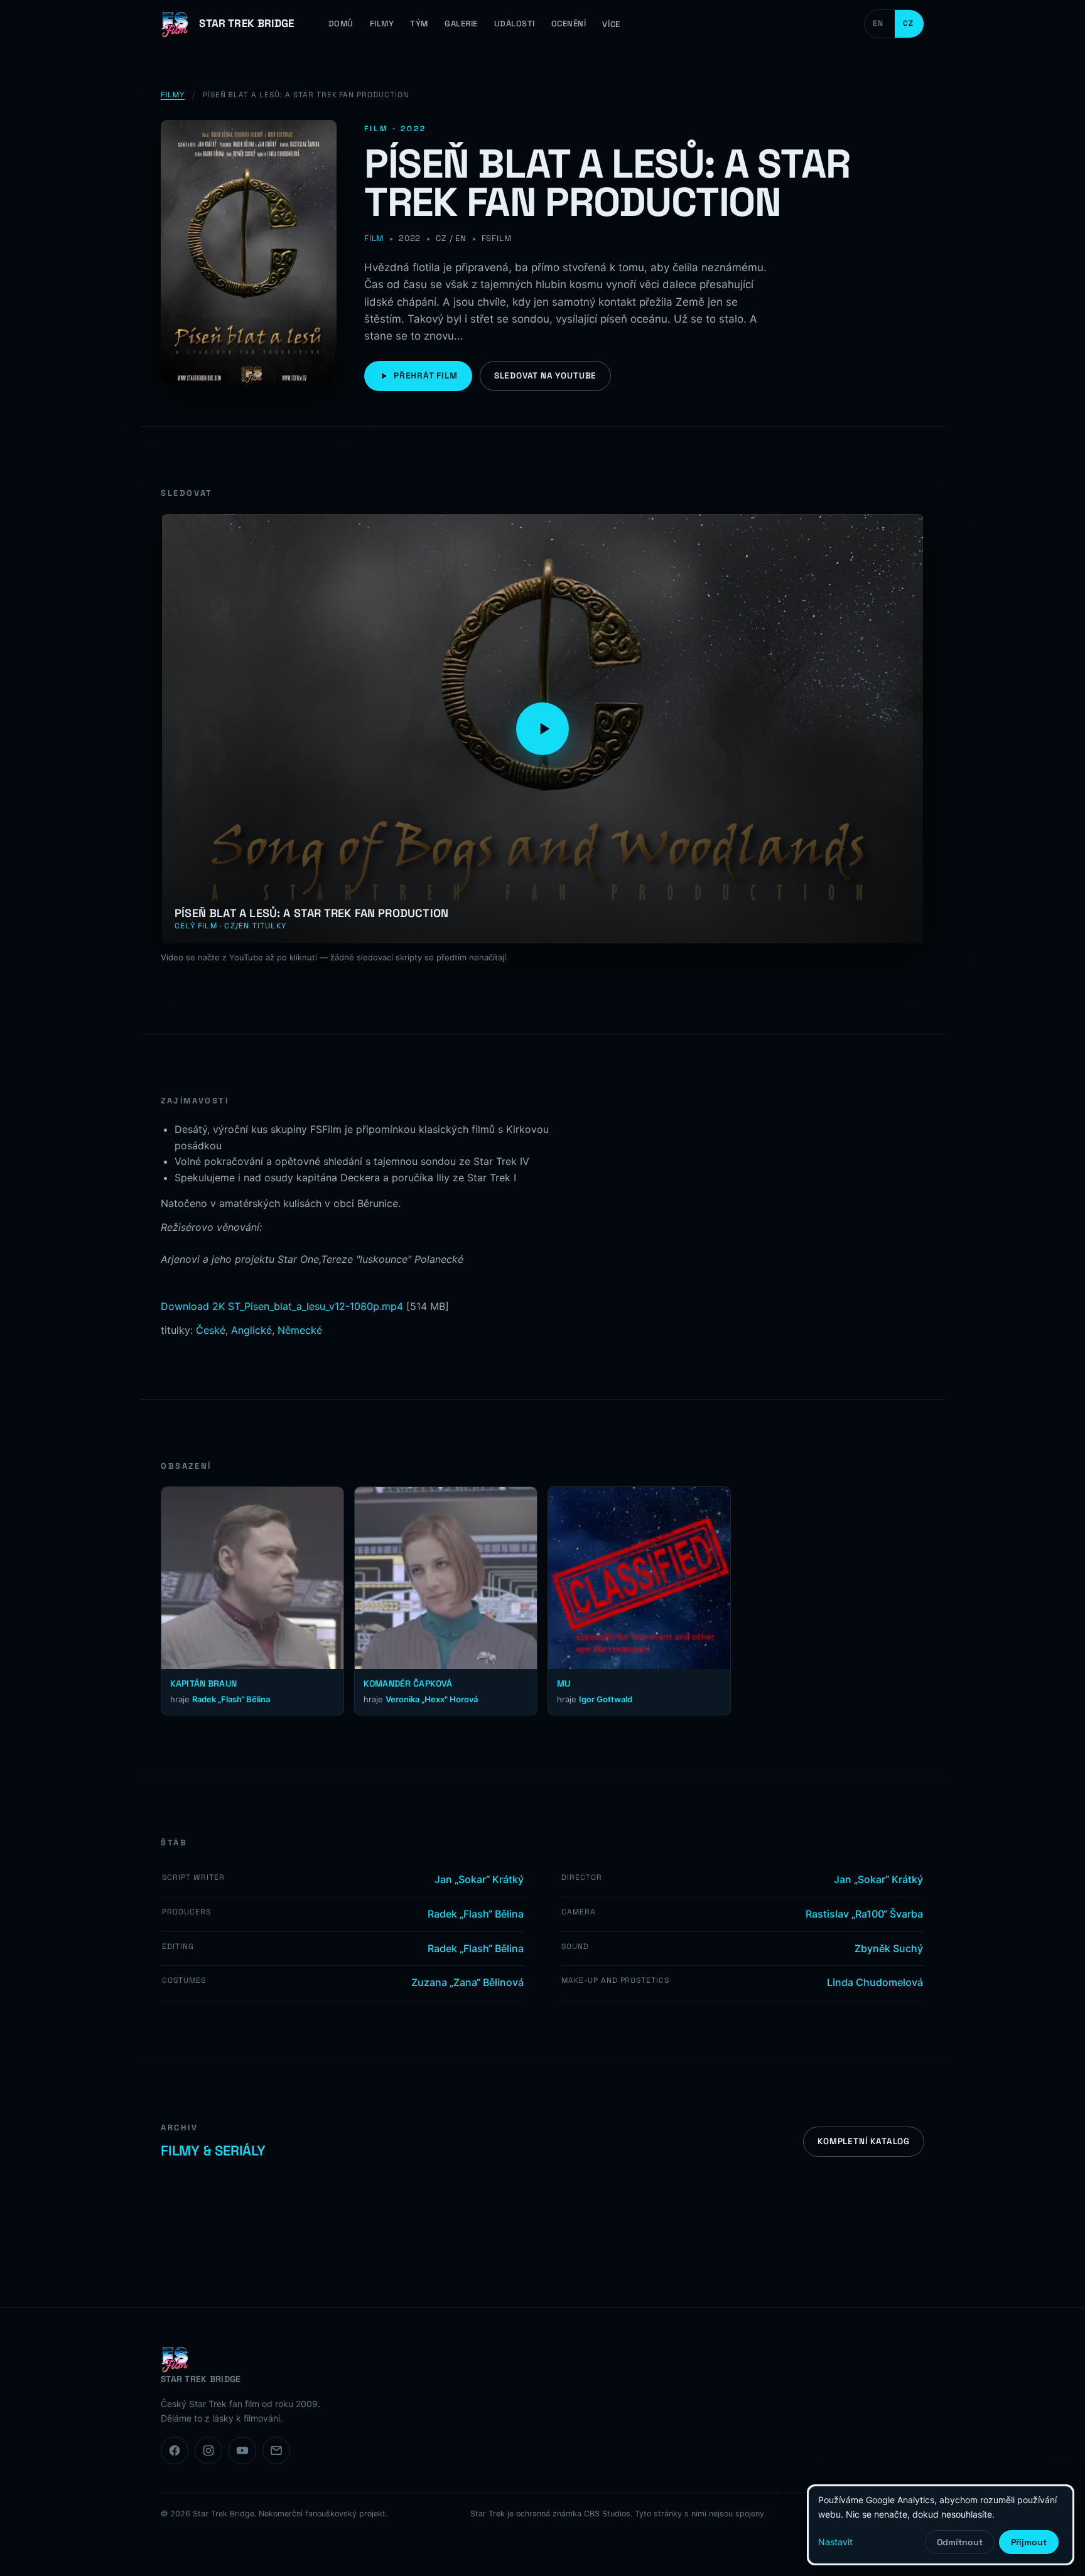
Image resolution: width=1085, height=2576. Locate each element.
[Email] (276, 2450)
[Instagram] (208, 2450)
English (880, 24)
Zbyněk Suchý (889, 1948)
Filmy (382, 24)
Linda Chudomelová (875, 1982)
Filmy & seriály (213, 2150)
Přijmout (1029, 2542)
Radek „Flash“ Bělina (231, 1699)
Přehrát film (426, 376)
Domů (341, 24)
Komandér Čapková (408, 1683)
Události (515, 24)
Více (611, 24)
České (211, 1330)
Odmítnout (960, 2542)
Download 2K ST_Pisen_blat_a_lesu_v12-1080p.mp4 (282, 1306)
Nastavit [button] (835, 2542)
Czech (909, 24)
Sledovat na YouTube (545, 376)
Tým (419, 24)
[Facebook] (175, 2450)
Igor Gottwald (606, 1699)
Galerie (461, 24)
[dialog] (941, 2525)
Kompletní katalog (864, 2141)
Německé (300, 1330)
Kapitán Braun (203, 1683)
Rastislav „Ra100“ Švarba (864, 1914)
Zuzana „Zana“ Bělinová (467, 1982)
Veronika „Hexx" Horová (432, 1699)
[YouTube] (242, 2450)
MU (564, 1683)
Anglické (251, 1330)
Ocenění (569, 24)
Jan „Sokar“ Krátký (479, 1879)
